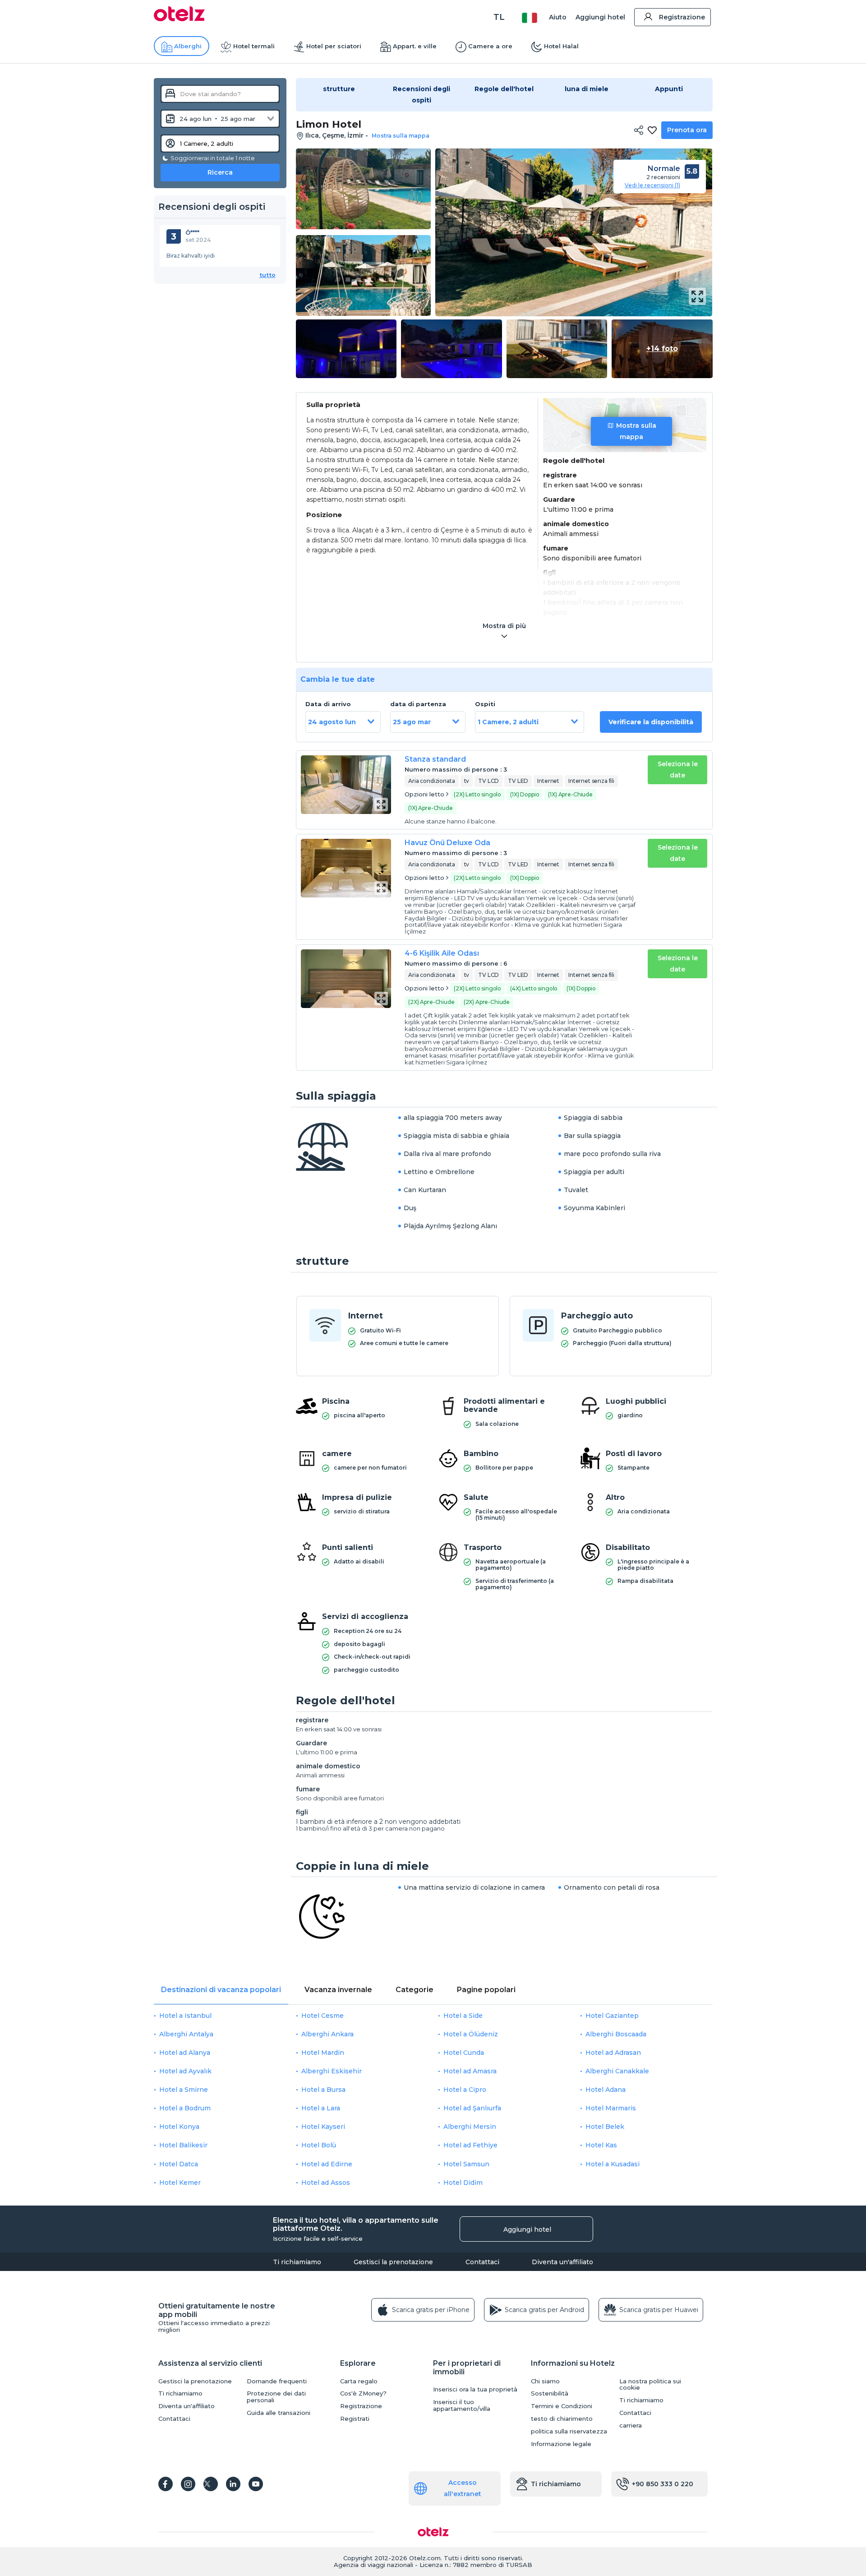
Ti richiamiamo (297, 2262)
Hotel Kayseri (323, 2127)
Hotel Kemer (180, 2183)
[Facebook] (166, 2484)
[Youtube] (256, 2484)
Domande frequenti (277, 2381)
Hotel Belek (605, 2127)
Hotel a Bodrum (185, 2108)
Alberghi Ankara (327, 2034)
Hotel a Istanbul (185, 2016)
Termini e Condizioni (562, 2406)
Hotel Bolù (319, 2145)
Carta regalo (359, 2381)
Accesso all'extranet (463, 2488)
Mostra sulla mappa (636, 431)
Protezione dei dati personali (276, 2397)
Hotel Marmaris (611, 2108)
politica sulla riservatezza (569, 2431)
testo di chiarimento (562, 2419)
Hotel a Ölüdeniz (471, 2034)
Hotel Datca (179, 2164)
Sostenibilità (550, 2393)
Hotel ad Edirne (327, 2164)
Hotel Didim (463, 2183)
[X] (211, 2484)
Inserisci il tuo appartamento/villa (462, 2405)
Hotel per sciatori (334, 46)
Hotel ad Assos (326, 2183)
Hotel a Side (463, 2016)
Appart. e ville (415, 46)
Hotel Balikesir (183, 2145)
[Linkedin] (233, 2484)
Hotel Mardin (323, 2053)
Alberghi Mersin (470, 2127)
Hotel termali (254, 46)
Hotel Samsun (466, 2164)
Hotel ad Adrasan (613, 2053)
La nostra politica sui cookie (650, 2385)
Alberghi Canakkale (617, 2071)
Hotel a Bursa (323, 2090)
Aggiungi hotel (600, 17)
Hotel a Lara (321, 2108)
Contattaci (482, 2262)
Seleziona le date (678, 770)
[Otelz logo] (179, 19)
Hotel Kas (601, 2145)
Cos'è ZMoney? (363, 2393)
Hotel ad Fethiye (470, 2145)
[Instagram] (188, 2484)
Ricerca (220, 172)
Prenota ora (687, 130)
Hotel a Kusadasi (613, 2164)
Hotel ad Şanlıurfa (472, 2108)
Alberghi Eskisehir (332, 2071)
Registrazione (682, 17)
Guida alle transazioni (279, 2413)
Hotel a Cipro (465, 2090)
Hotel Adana (606, 2090)
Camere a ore (490, 46)
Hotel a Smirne (184, 2090)
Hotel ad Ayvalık (185, 2071)
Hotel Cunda (464, 2053)
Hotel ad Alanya (185, 2053)
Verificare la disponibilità (651, 722)
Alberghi (188, 46)
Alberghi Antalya (186, 2034)
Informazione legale (561, 2444)
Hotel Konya (179, 2127)
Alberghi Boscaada (616, 2034)
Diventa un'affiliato (562, 2262)
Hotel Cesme (322, 2016)
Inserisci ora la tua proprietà (475, 2389)
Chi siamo (545, 2381)
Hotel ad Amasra (470, 2071)
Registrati (355, 2419)
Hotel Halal (561, 46)
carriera (631, 2426)
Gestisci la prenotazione (393, 2262)
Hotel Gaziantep (612, 2016)
